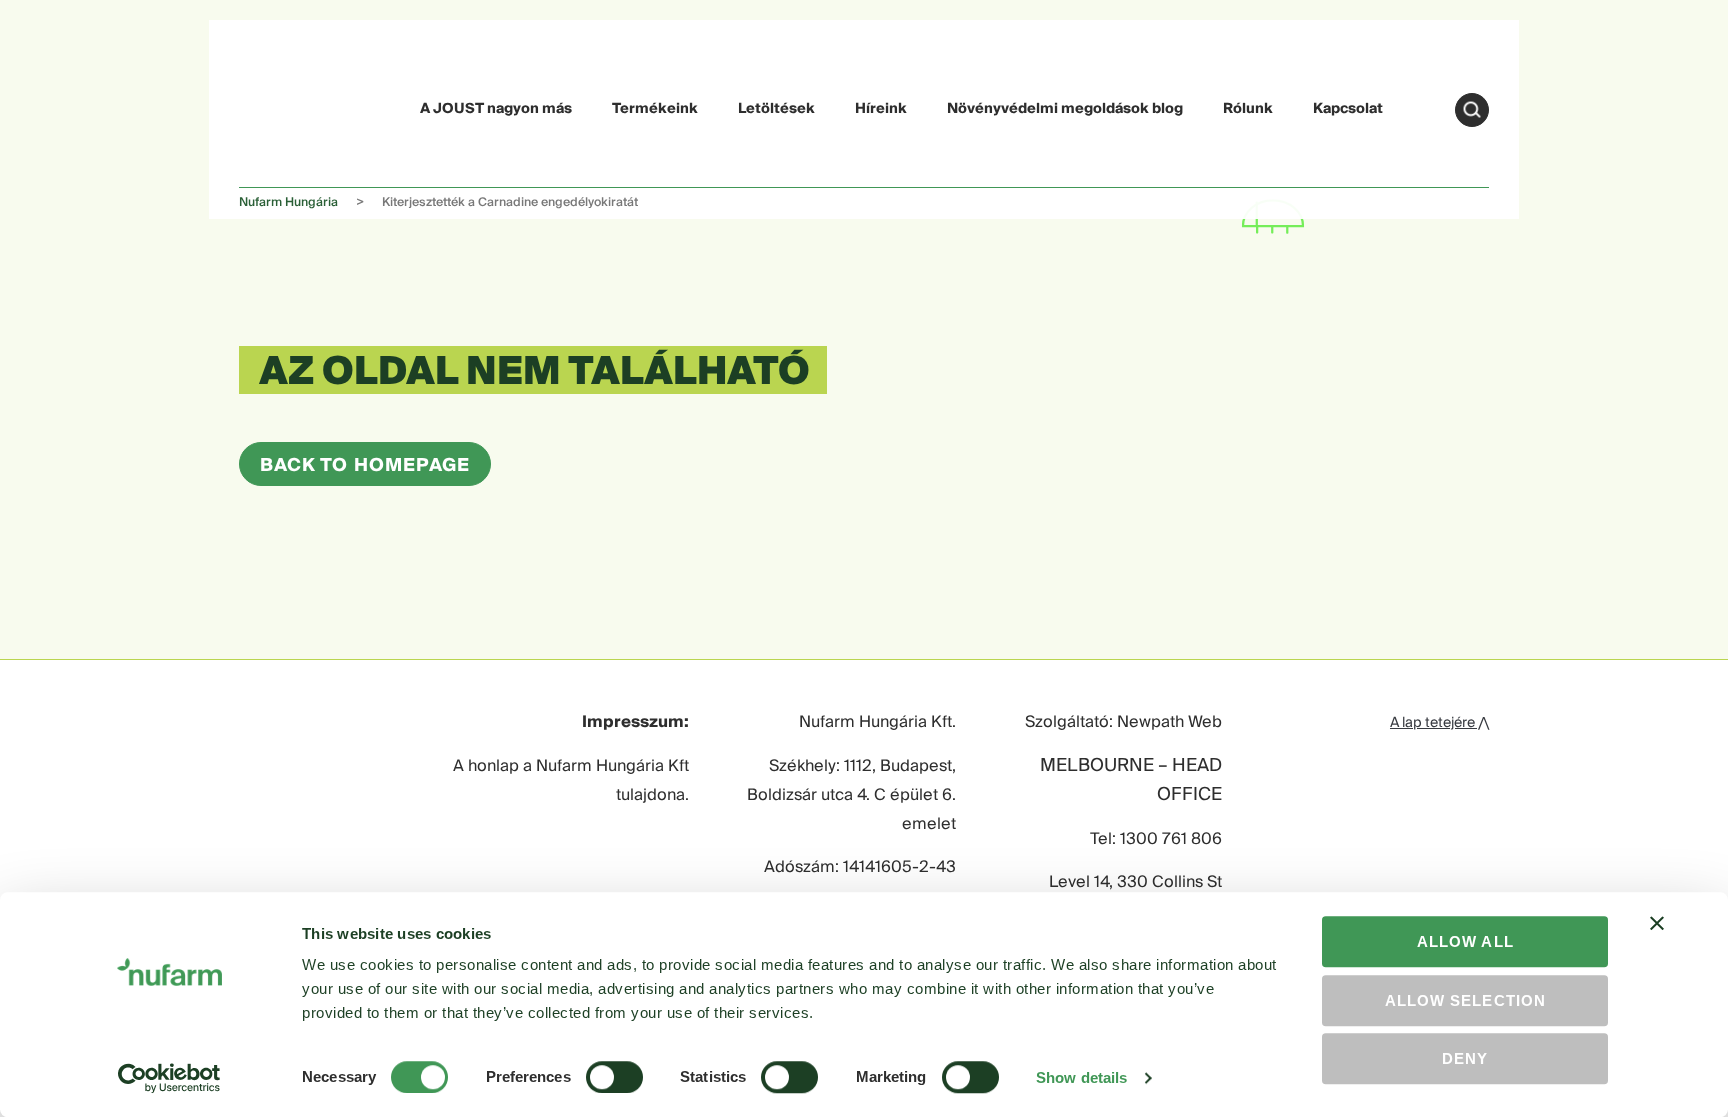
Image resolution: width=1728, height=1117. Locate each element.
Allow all (1465, 941)
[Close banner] (1657, 941)
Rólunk (1248, 109)
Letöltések (776, 109)
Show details (1081, 1077)
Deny (1465, 1058)
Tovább (1472, 110)
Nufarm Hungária (288, 202)
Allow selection (1465, 1000)
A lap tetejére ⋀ (1439, 723)
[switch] (614, 1077)
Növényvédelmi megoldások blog (1065, 109)
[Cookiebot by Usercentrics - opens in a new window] (169, 1078)
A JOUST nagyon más (496, 109)
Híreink (881, 109)
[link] (286, 106)
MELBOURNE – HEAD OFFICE (1131, 781)
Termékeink (655, 109)
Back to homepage (365, 465)
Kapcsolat (1348, 109)
